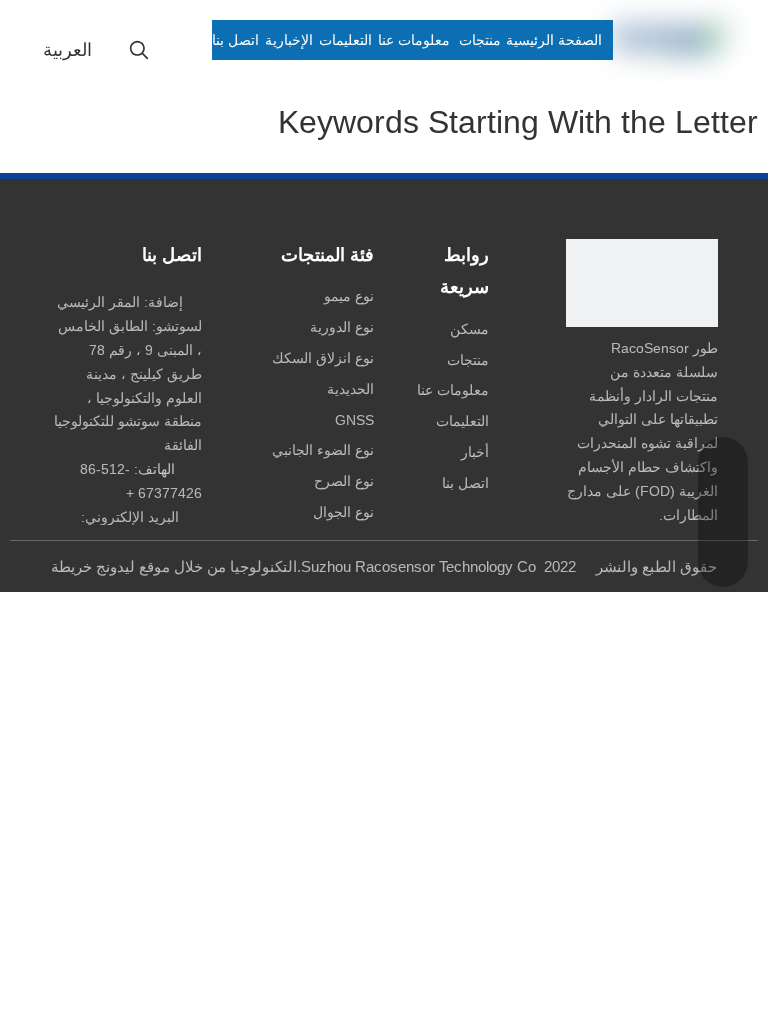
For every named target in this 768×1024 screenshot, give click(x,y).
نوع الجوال (343, 512)
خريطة (71, 566)
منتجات (468, 360)
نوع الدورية (342, 327)
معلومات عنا (453, 390)
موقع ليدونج (133, 566)
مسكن (469, 329)
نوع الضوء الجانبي (323, 450)
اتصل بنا (465, 483)
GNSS (354, 420)
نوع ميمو (349, 296)
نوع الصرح (344, 481)
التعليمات (462, 421)
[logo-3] (642, 283)
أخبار (475, 452)
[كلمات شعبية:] (139, 51)
